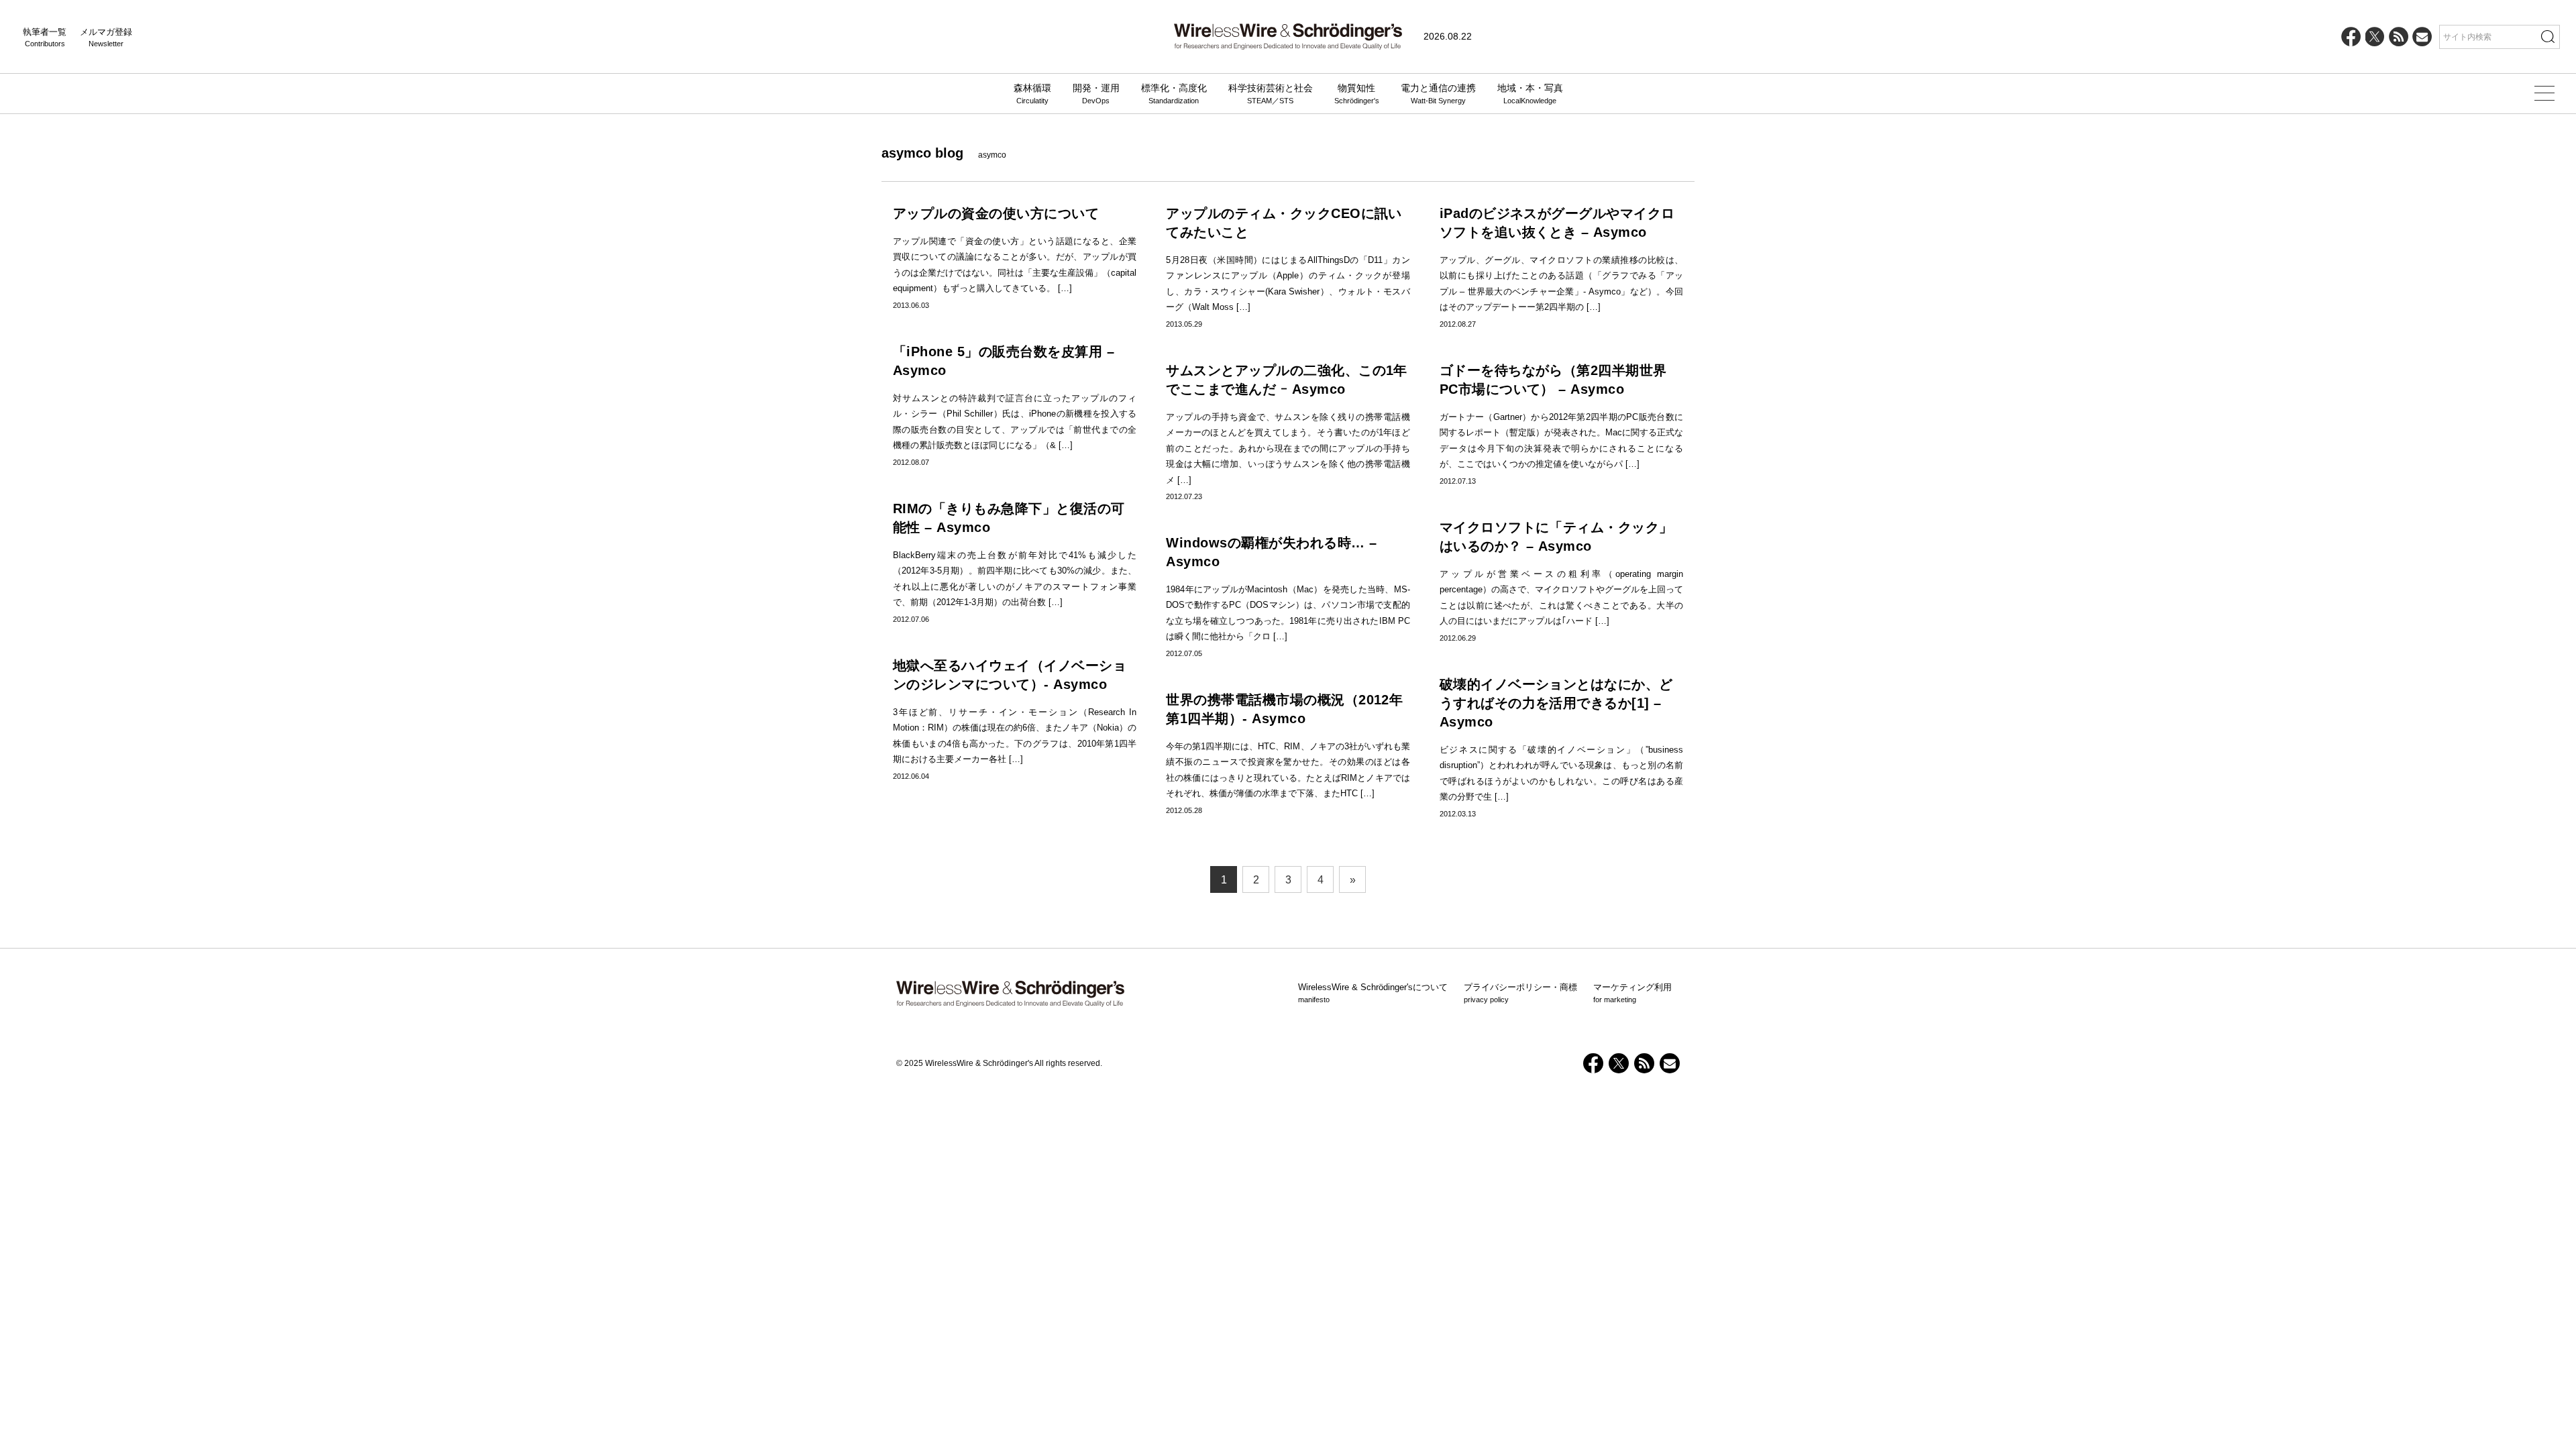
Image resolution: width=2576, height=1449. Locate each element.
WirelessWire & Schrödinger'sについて (1373, 993)
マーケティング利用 (1632, 993)
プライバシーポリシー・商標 (1520, 993)
